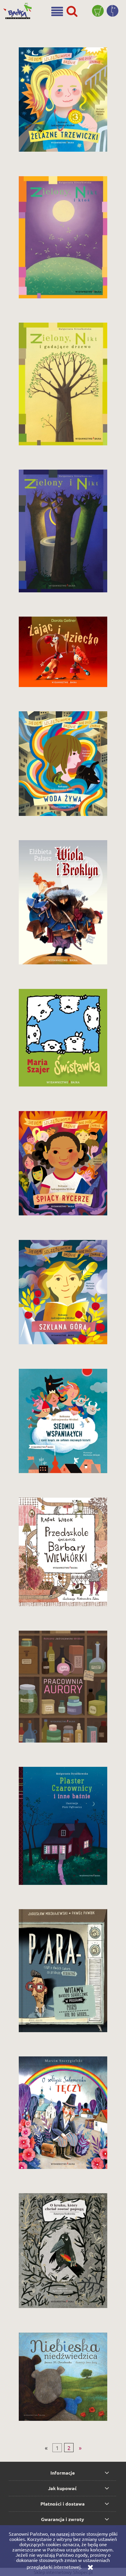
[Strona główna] (19, 8)
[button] (57, 12)
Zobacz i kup (63, 152)
